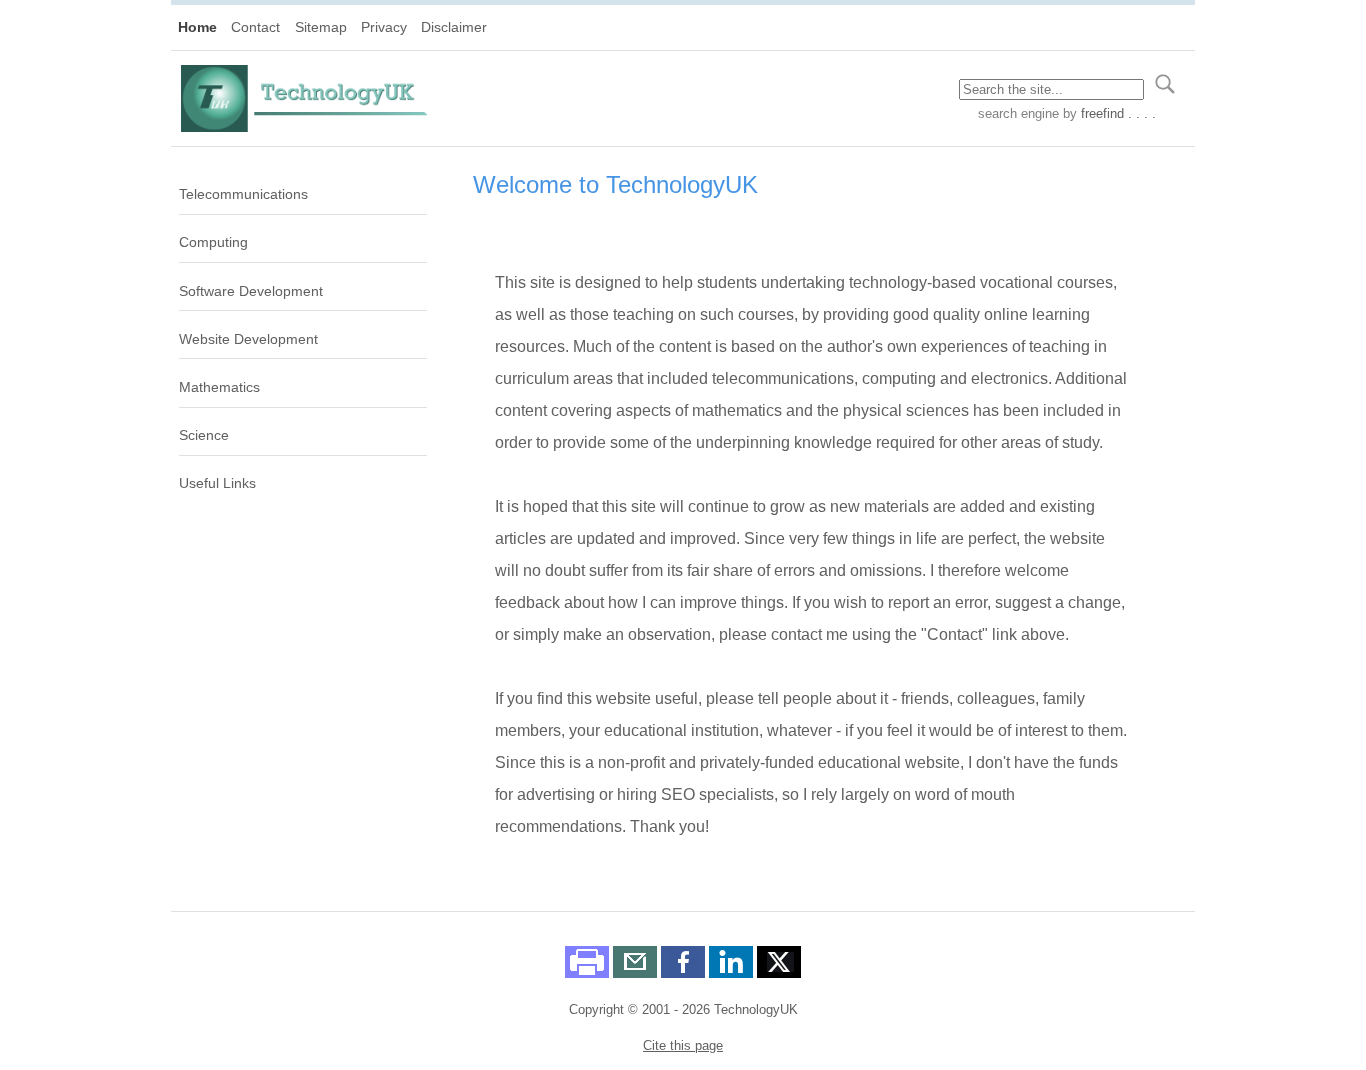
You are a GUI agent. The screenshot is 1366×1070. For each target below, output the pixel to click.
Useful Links (217, 483)
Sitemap (321, 27)
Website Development (248, 339)
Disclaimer (454, 27)
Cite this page (683, 1045)
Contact (255, 27)
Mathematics (219, 387)
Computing (213, 242)
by (1107, 113)
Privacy (384, 27)
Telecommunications (243, 194)
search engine (1018, 113)
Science (204, 435)
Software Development (251, 291)
